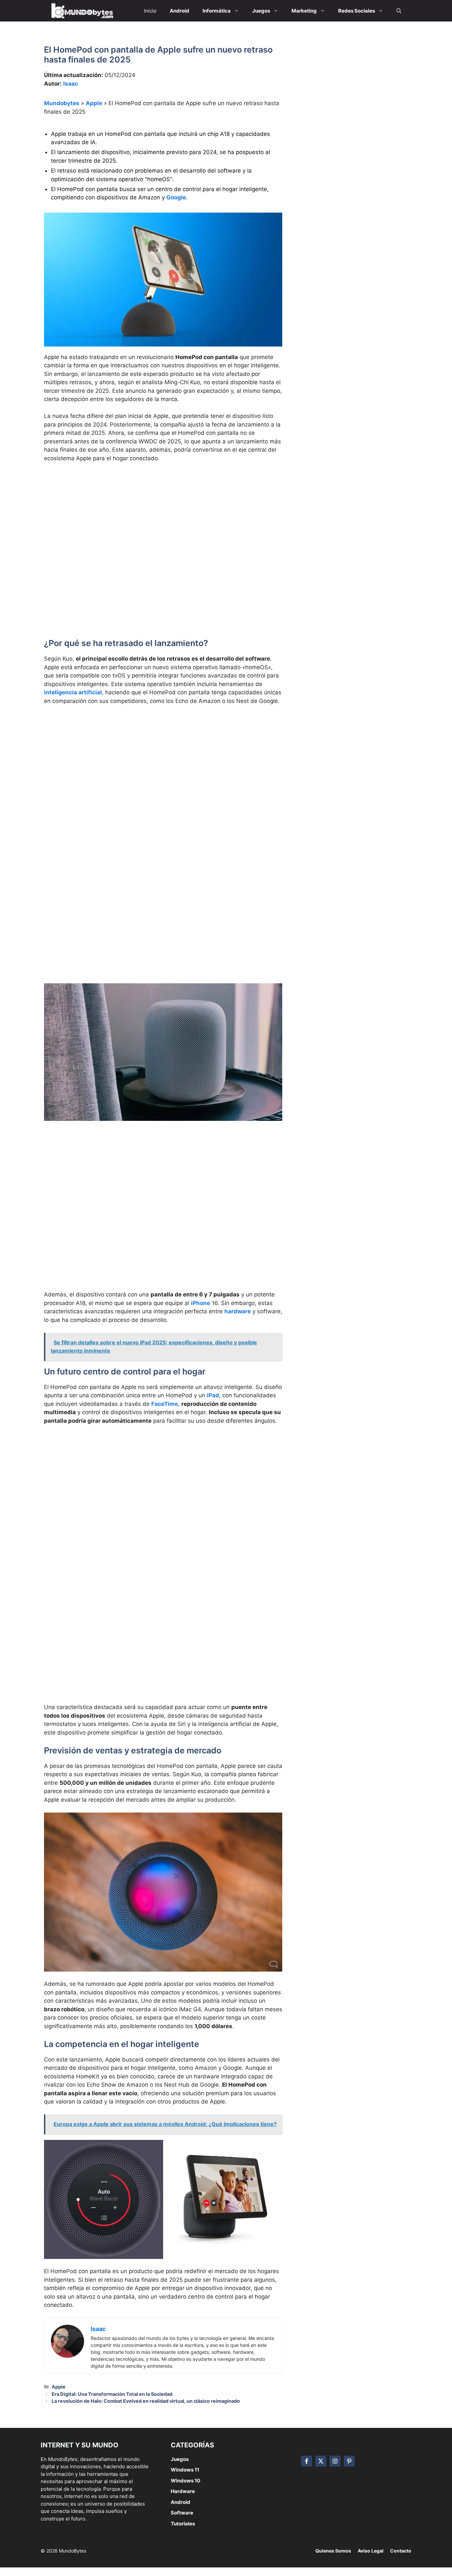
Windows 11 (185, 2470)
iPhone (201, 1303)
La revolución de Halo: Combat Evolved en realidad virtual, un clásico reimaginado (146, 2401)
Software (182, 2513)
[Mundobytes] (81, 11)
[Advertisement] (163, 517)
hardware (238, 1311)
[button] (399, 11)
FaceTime (165, 1404)
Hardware (183, 2491)
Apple (94, 103)
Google (176, 197)
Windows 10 (185, 2481)
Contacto (401, 2551)
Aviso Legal (371, 2551)
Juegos (180, 2459)
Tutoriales (183, 2524)
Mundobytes (62, 103)
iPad (213, 1395)
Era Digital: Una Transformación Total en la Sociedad (112, 2394)
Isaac (71, 84)
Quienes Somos (333, 2551)
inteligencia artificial (73, 692)
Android (181, 2502)
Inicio (150, 11)
